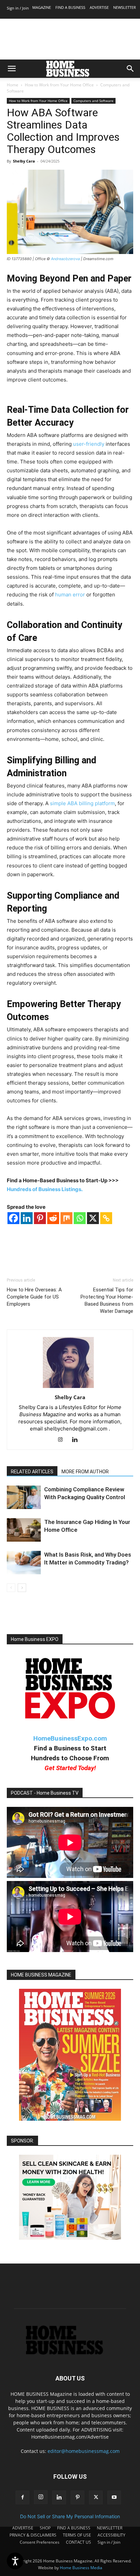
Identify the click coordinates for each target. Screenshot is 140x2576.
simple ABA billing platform (82, 803)
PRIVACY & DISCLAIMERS (33, 2535)
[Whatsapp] (80, 1218)
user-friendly (89, 444)
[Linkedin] (27, 1218)
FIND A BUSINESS (70, 7)
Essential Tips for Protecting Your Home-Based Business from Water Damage (107, 1300)
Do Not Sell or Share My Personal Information (70, 2516)
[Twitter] (96, 2497)
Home (13, 85)
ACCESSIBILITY (111, 2535)
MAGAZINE (42, 7)
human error (70, 595)
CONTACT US (78, 2542)
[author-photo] (70, 1388)
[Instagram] (63, 1440)
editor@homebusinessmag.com (84, 2451)
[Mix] (66, 1218)
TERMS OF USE (77, 2535)
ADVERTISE (99, 7)
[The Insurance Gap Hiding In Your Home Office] (24, 1530)
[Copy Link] (106, 1218)
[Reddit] (53, 1218)
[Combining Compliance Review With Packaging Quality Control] (24, 1497)
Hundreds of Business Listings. (45, 1189)
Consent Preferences (40, 2542)
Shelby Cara (24, 161)
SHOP (45, 2528)
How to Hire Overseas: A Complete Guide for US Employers (34, 1297)
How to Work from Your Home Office (59, 85)
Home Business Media (81, 2568)
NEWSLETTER (125, 7)
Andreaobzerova (65, 259)
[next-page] (22, 1588)
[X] (93, 1218)
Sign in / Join (18, 8)
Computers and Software (93, 101)
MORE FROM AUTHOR (85, 1472)
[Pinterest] (40, 1218)
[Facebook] (13, 1218)
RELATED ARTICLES (32, 1472)
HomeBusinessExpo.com (70, 1738)
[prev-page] (11, 1588)
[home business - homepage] (70, 2353)
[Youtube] (114, 2497)
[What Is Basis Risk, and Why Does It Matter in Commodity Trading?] (24, 1563)
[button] (12, 69)
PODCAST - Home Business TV (45, 1793)
